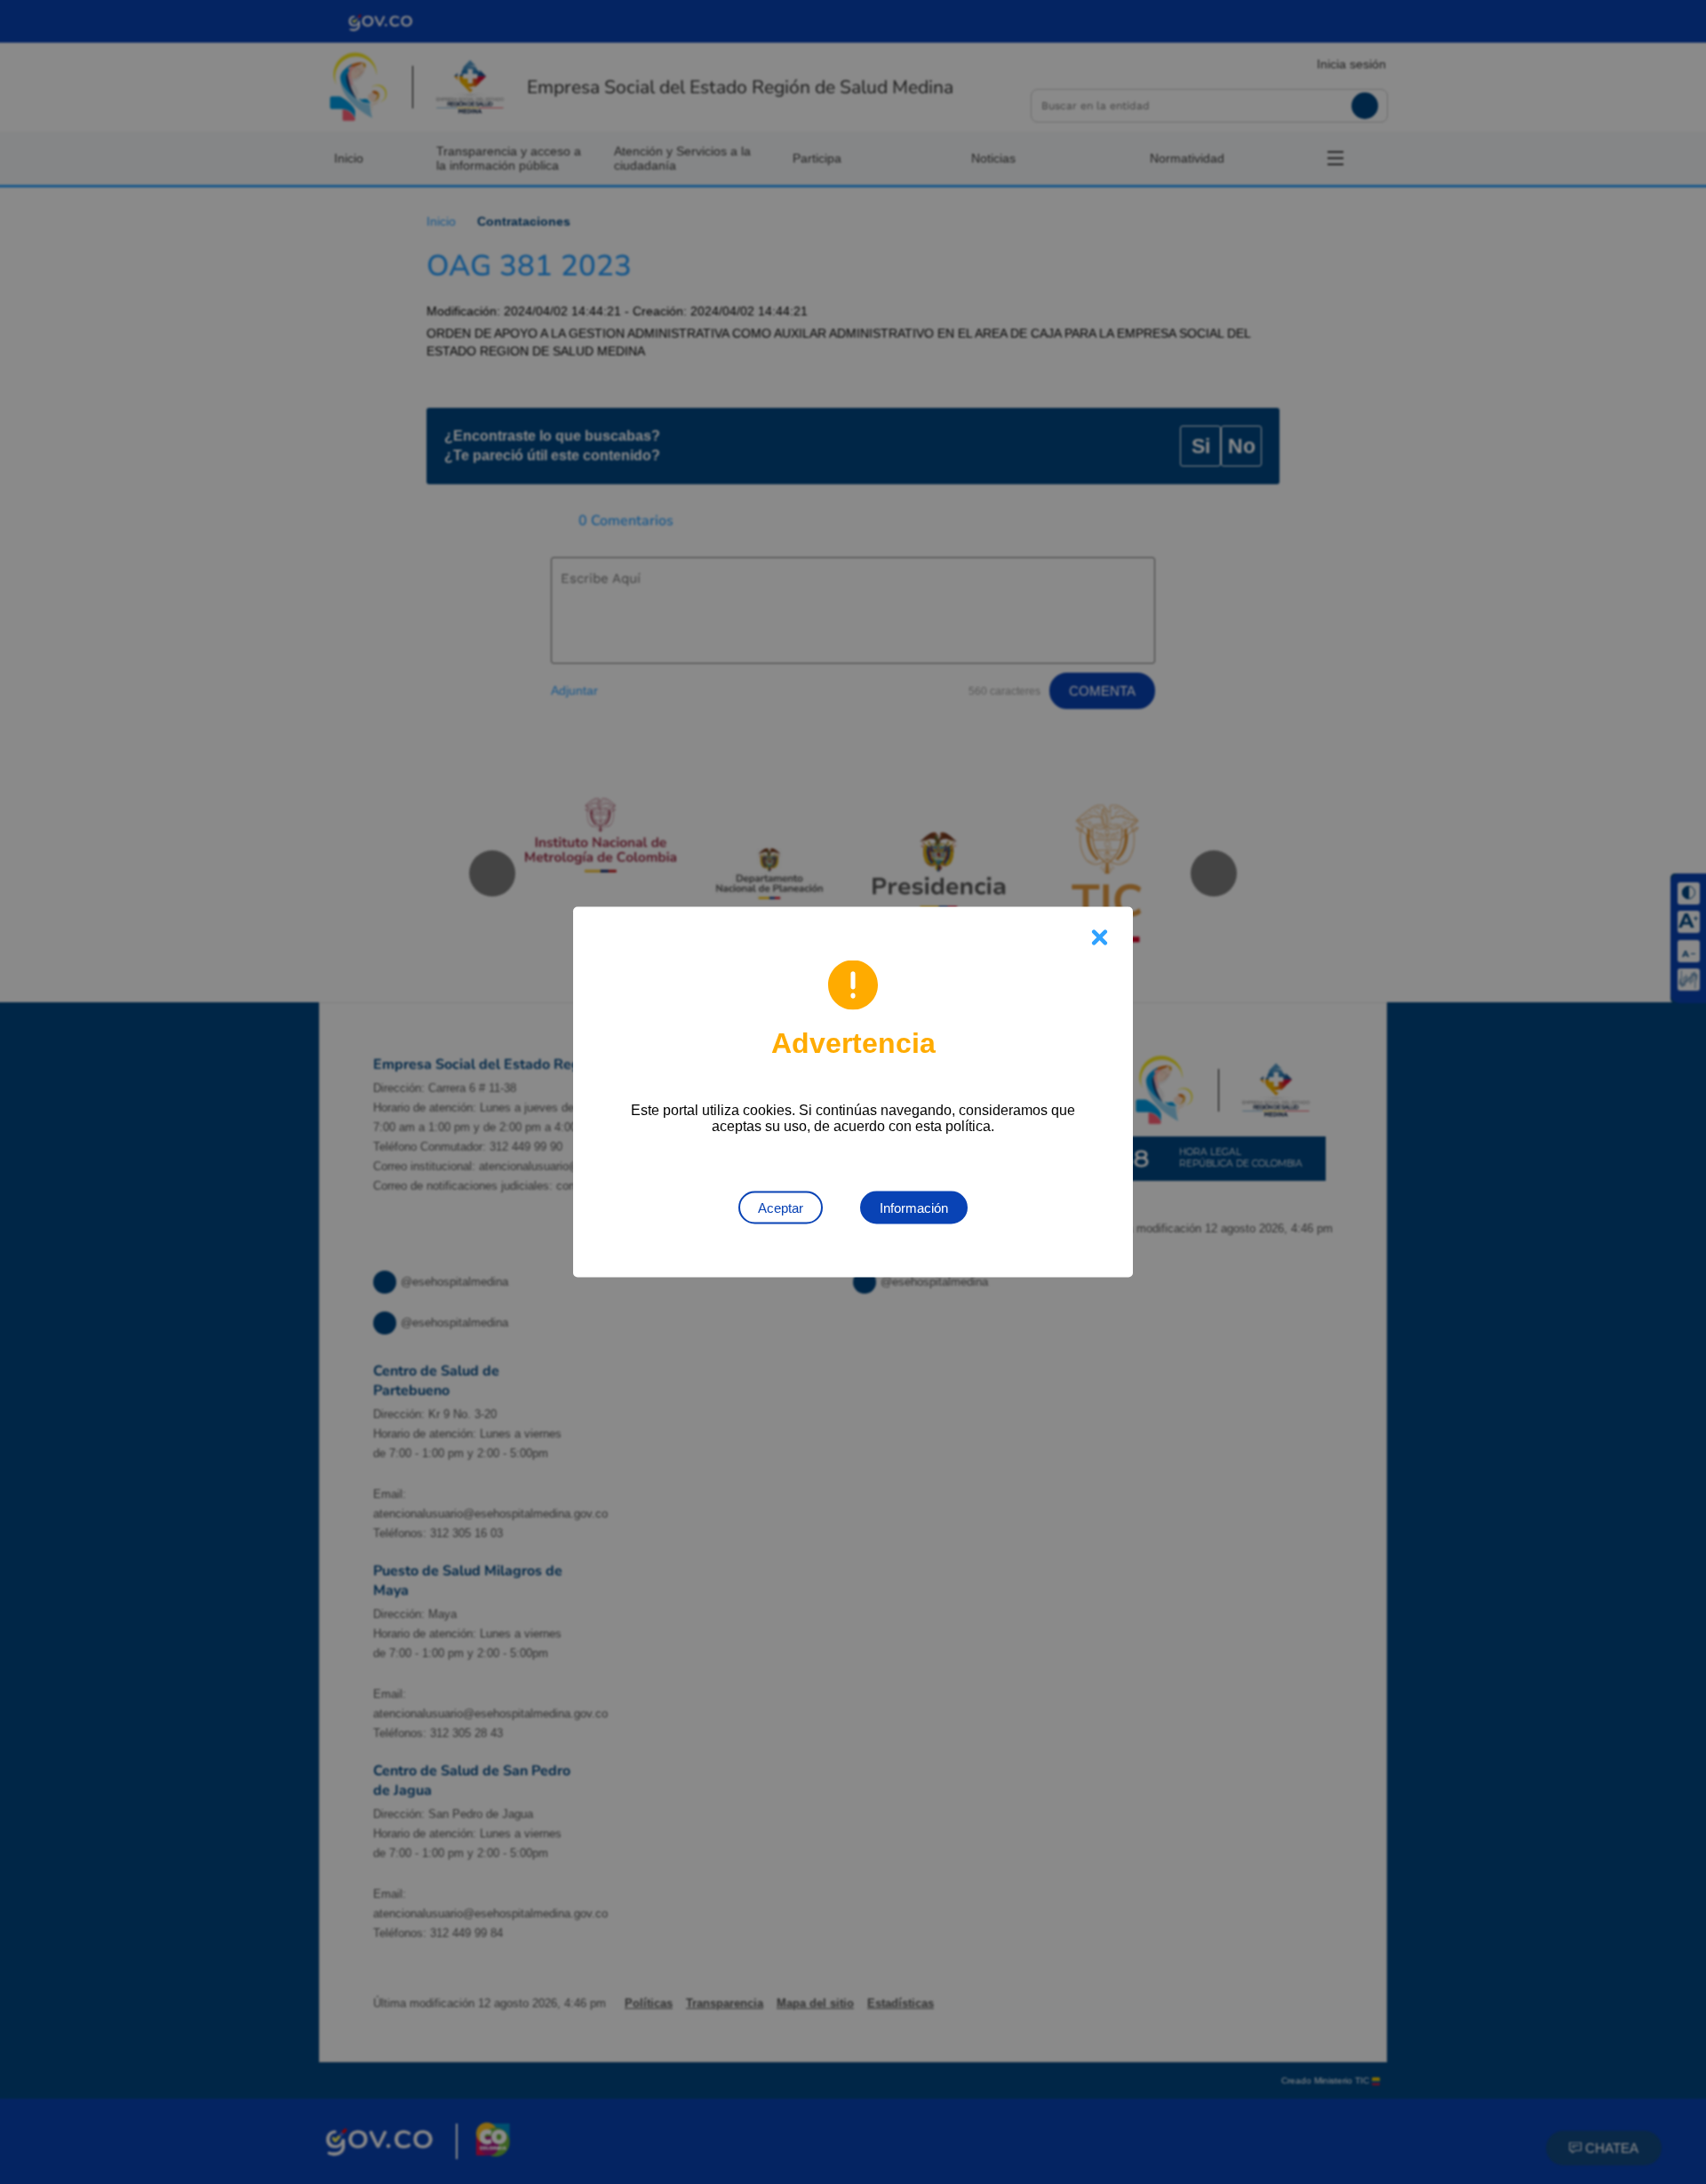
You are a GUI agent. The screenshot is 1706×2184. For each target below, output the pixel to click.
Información (914, 1208)
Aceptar (781, 1208)
